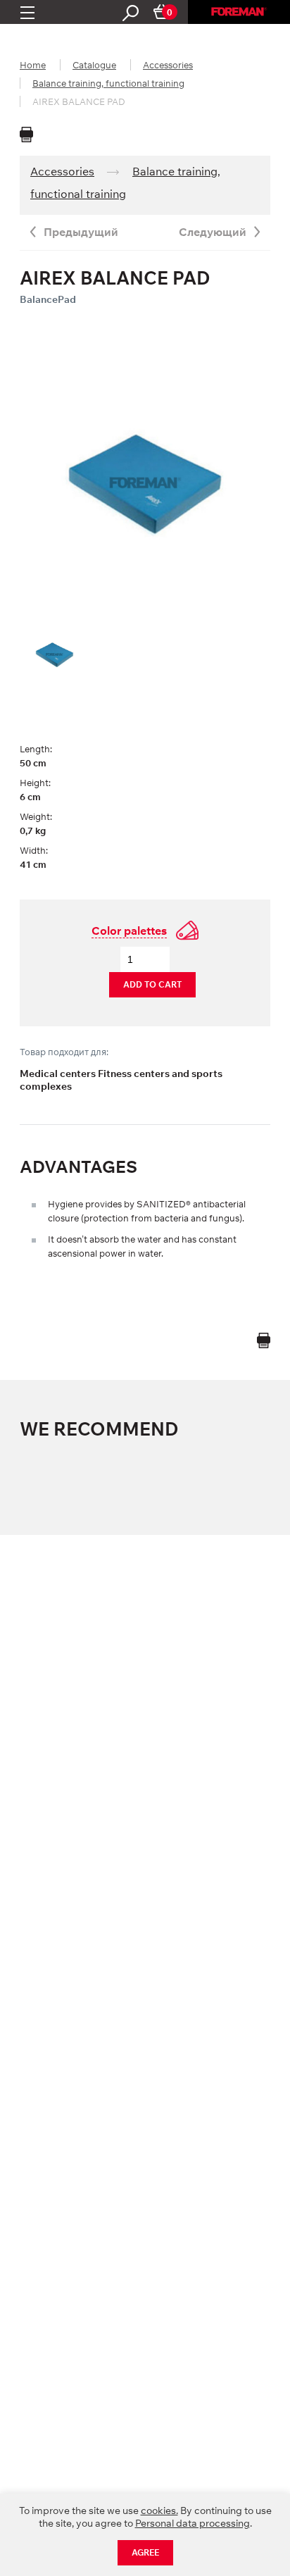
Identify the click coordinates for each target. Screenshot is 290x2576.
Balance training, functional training (108, 83)
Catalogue (94, 65)
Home (33, 65)
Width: (34, 850)
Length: (36, 749)
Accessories (168, 65)
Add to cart (152, 984)
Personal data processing (193, 2523)
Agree (145, 2552)
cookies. (159, 2510)
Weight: (36, 816)
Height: (35, 783)
